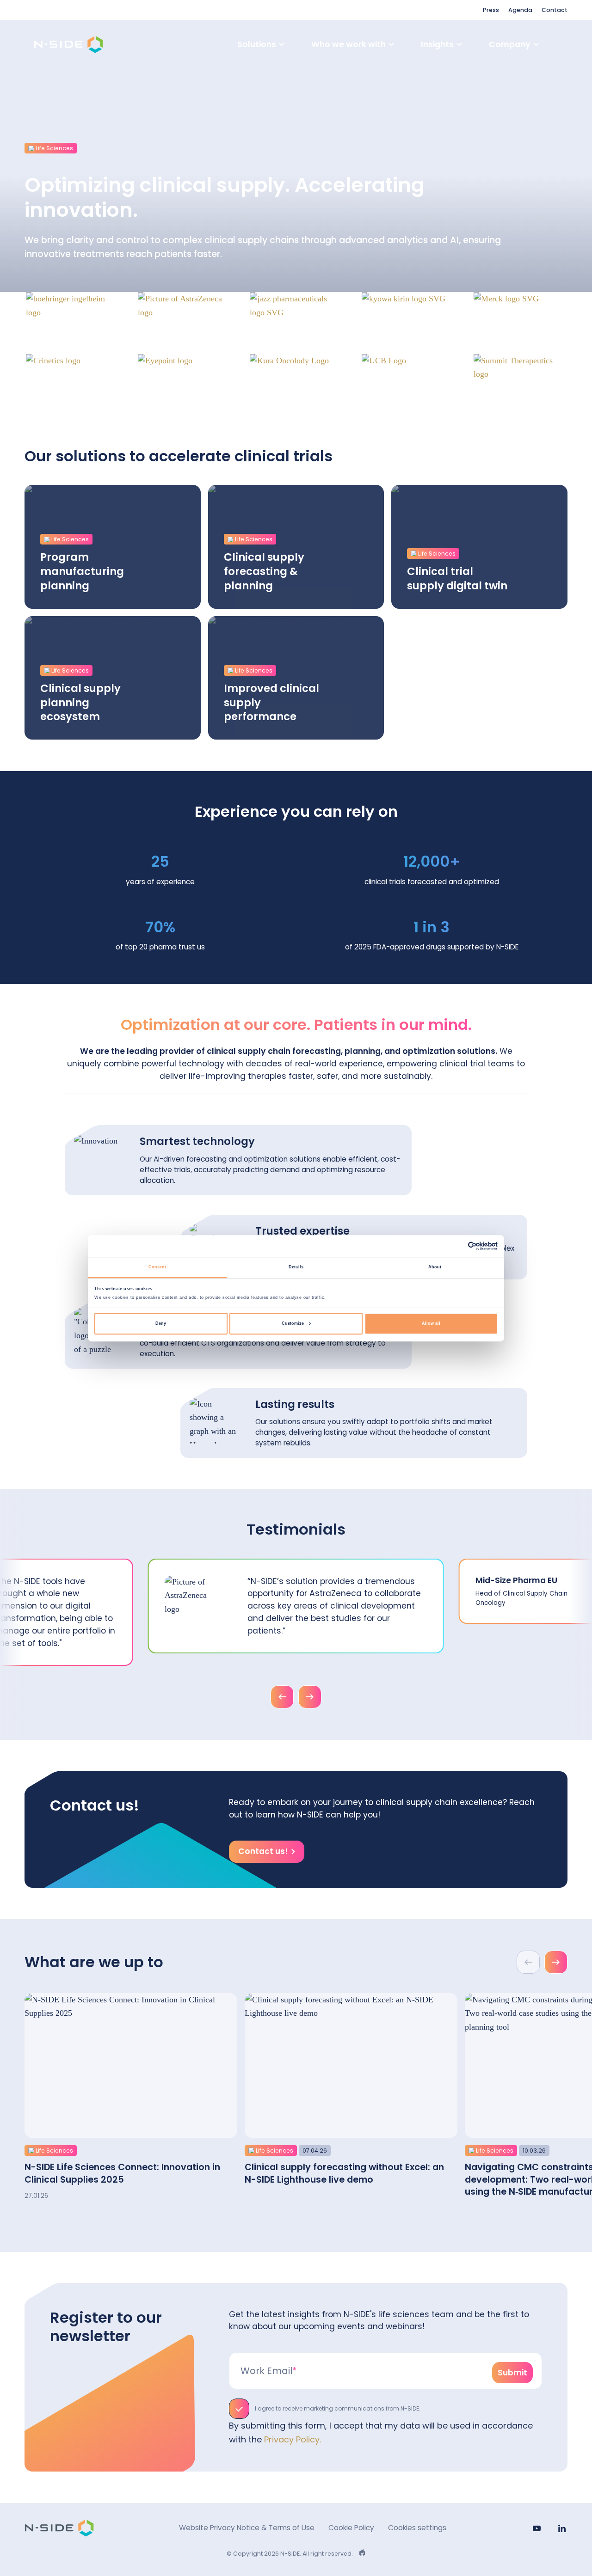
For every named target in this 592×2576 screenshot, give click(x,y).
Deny (161, 1323)
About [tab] (435, 1267)
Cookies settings (417, 2528)
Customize (293, 1323)
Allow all (431, 1323)
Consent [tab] (157, 1267)
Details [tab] (296, 1267)
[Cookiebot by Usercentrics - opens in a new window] (457, 1246)
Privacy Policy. (293, 2439)
